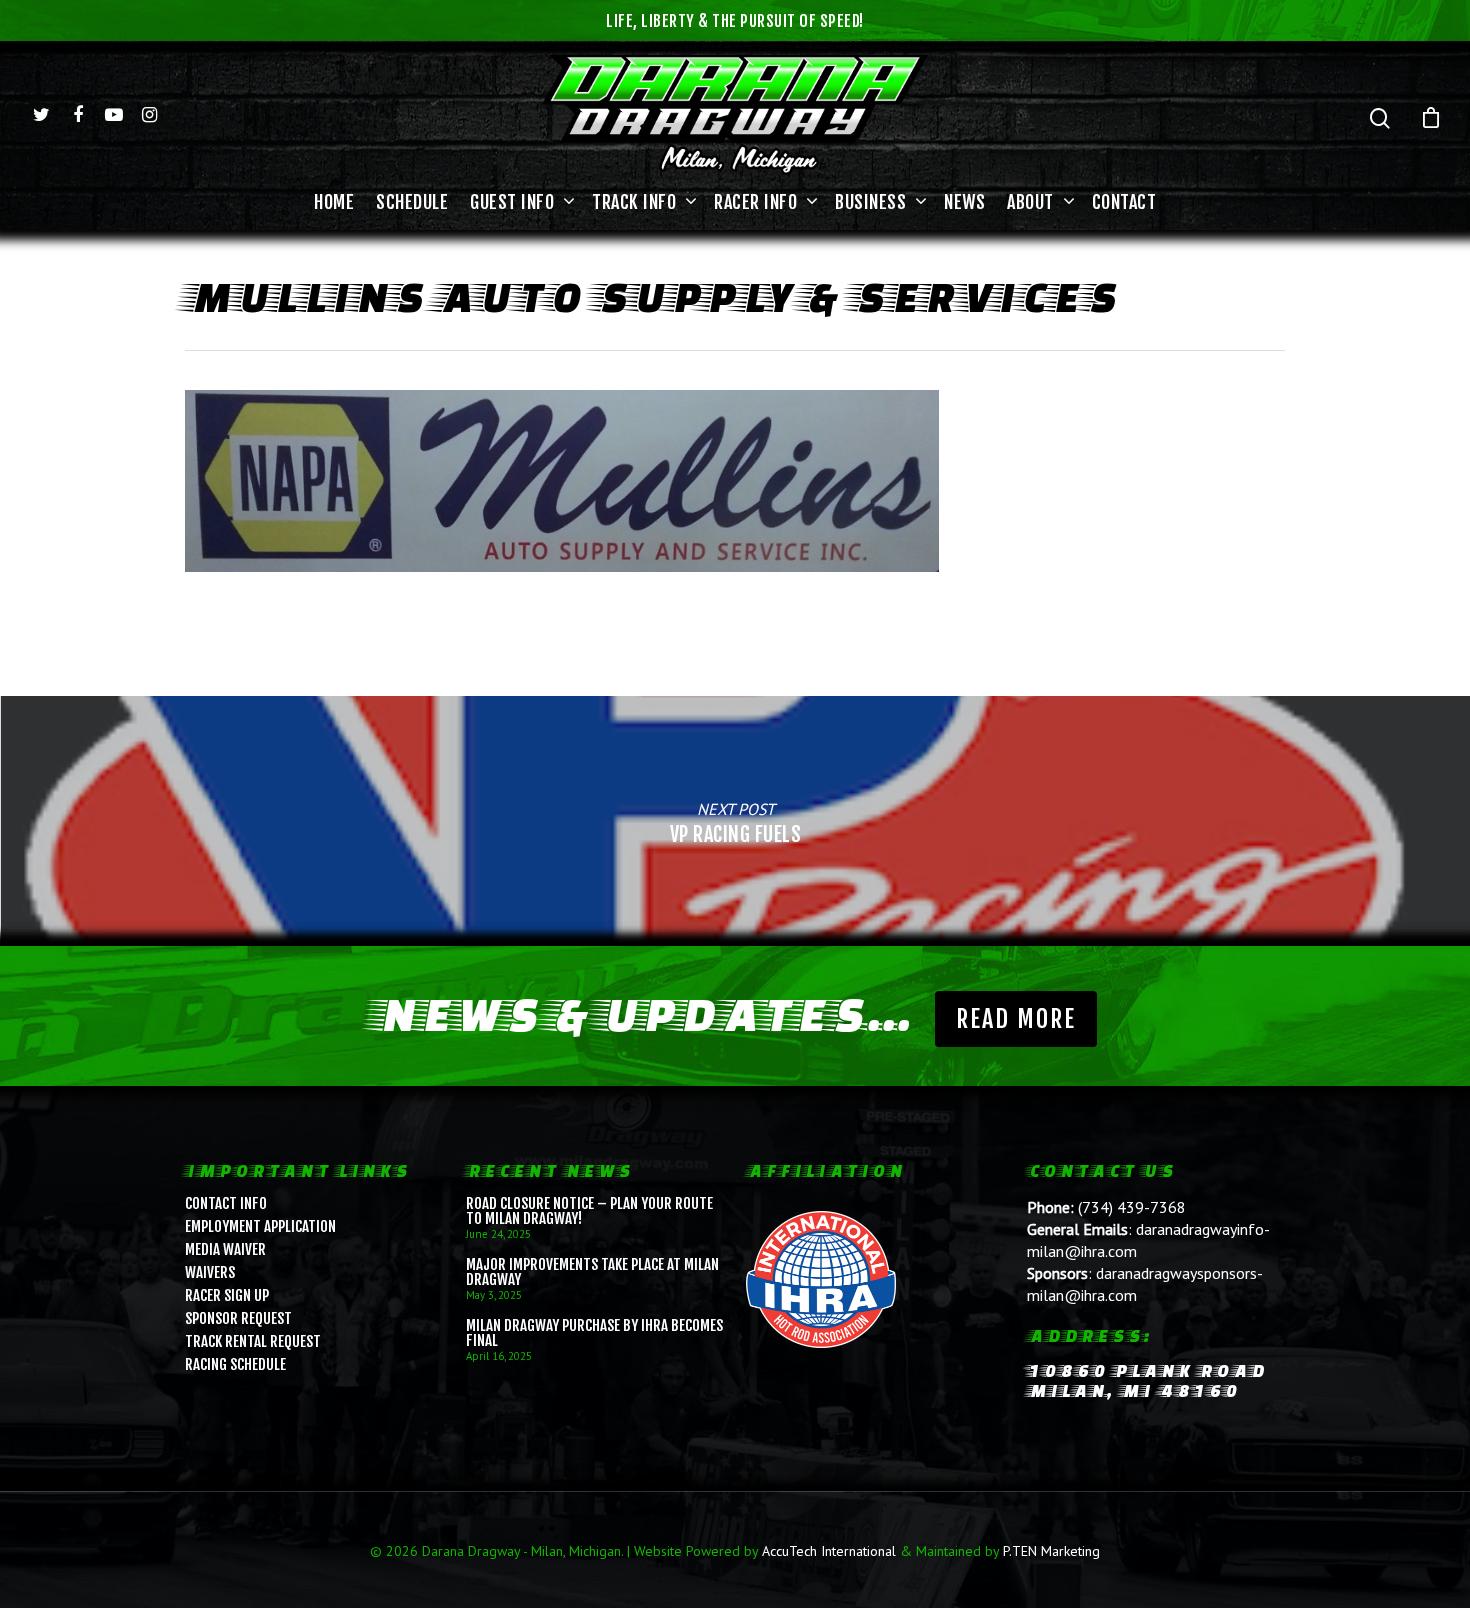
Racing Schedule (235, 1364)
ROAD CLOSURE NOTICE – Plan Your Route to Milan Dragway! (589, 1211)
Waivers (210, 1272)
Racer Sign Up (227, 1295)
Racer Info (755, 202)
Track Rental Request (253, 1341)
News (964, 202)
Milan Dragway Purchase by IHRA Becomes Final (594, 1333)
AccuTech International (829, 1551)
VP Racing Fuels (735, 821)
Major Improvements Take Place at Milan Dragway (592, 1272)
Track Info (634, 202)
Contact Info (226, 1203)
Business (870, 202)
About (1030, 202)
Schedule (412, 202)
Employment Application (260, 1226)
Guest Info (512, 202)
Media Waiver (225, 1249)
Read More (1016, 1019)
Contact (1124, 202)
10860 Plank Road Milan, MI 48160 (1146, 1380)
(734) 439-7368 (1132, 1207)
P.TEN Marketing (1051, 1551)
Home (334, 202)
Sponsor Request (238, 1318)
